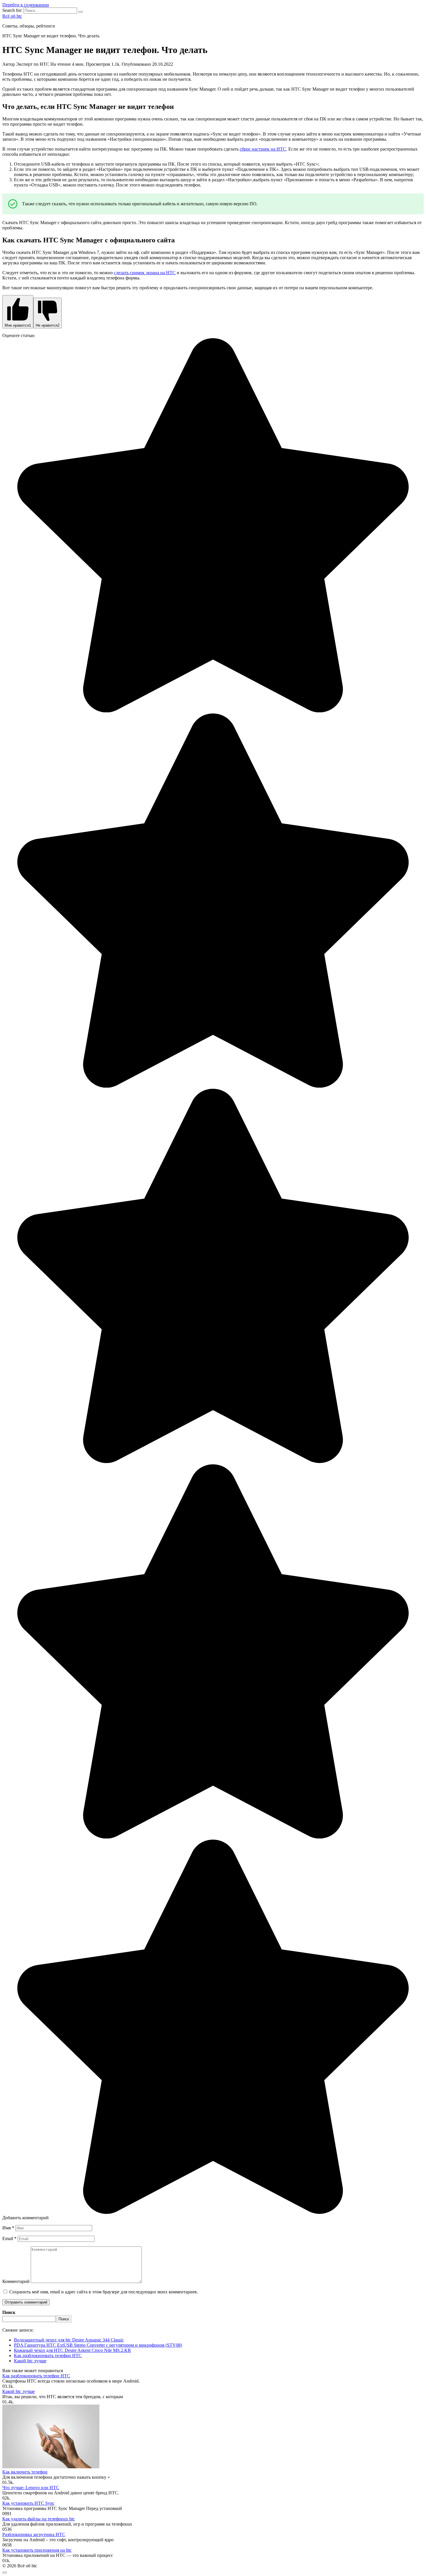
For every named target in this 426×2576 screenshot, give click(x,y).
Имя (8, 2228)
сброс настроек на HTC (263, 149)
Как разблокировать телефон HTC (48, 2355)
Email (9, 2239)
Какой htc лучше (30, 2361)
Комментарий (16, 2281)
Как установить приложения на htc (37, 2550)
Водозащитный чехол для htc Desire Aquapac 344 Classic (69, 2340)
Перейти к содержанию (26, 5)
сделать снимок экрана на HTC (145, 273)
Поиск (9, 2312)
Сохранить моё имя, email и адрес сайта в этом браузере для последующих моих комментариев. (104, 2292)
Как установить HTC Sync (28, 2503)
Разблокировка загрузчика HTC (34, 2534)
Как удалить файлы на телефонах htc (39, 2519)
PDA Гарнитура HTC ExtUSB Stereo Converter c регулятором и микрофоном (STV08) (98, 2345)
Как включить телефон (25, 2472)
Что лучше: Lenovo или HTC (31, 2488)
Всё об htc (12, 16)
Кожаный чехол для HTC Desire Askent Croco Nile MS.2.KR (72, 2350)
